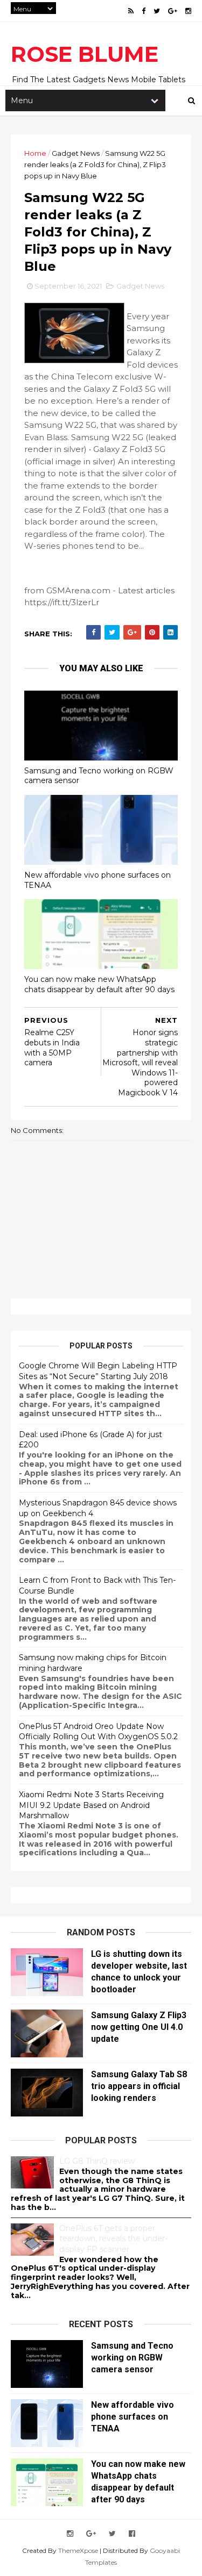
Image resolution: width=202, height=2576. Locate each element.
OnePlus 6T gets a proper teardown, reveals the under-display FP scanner (113, 2239)
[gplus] (173, 11)
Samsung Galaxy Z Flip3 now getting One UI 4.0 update (139, 2027)
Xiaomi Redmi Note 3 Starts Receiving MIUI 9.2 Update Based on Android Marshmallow (91, 1805)
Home (35, 153)
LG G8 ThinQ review (97, 2161)
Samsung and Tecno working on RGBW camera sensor (99, 776)
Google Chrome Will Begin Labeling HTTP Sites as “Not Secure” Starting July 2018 (98, 1371)
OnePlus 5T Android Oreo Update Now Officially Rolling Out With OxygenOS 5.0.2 (98, 1732)
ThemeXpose (78, 2550)
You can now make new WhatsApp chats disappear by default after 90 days (99, 984)
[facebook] (144, 11)
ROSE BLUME (85, 54)
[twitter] (157, 11)
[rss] (131, 11)
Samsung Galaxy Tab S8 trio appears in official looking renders (139, 2086)
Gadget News (76, 153)
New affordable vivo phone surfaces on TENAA (97, 880)
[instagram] (188, 11)
